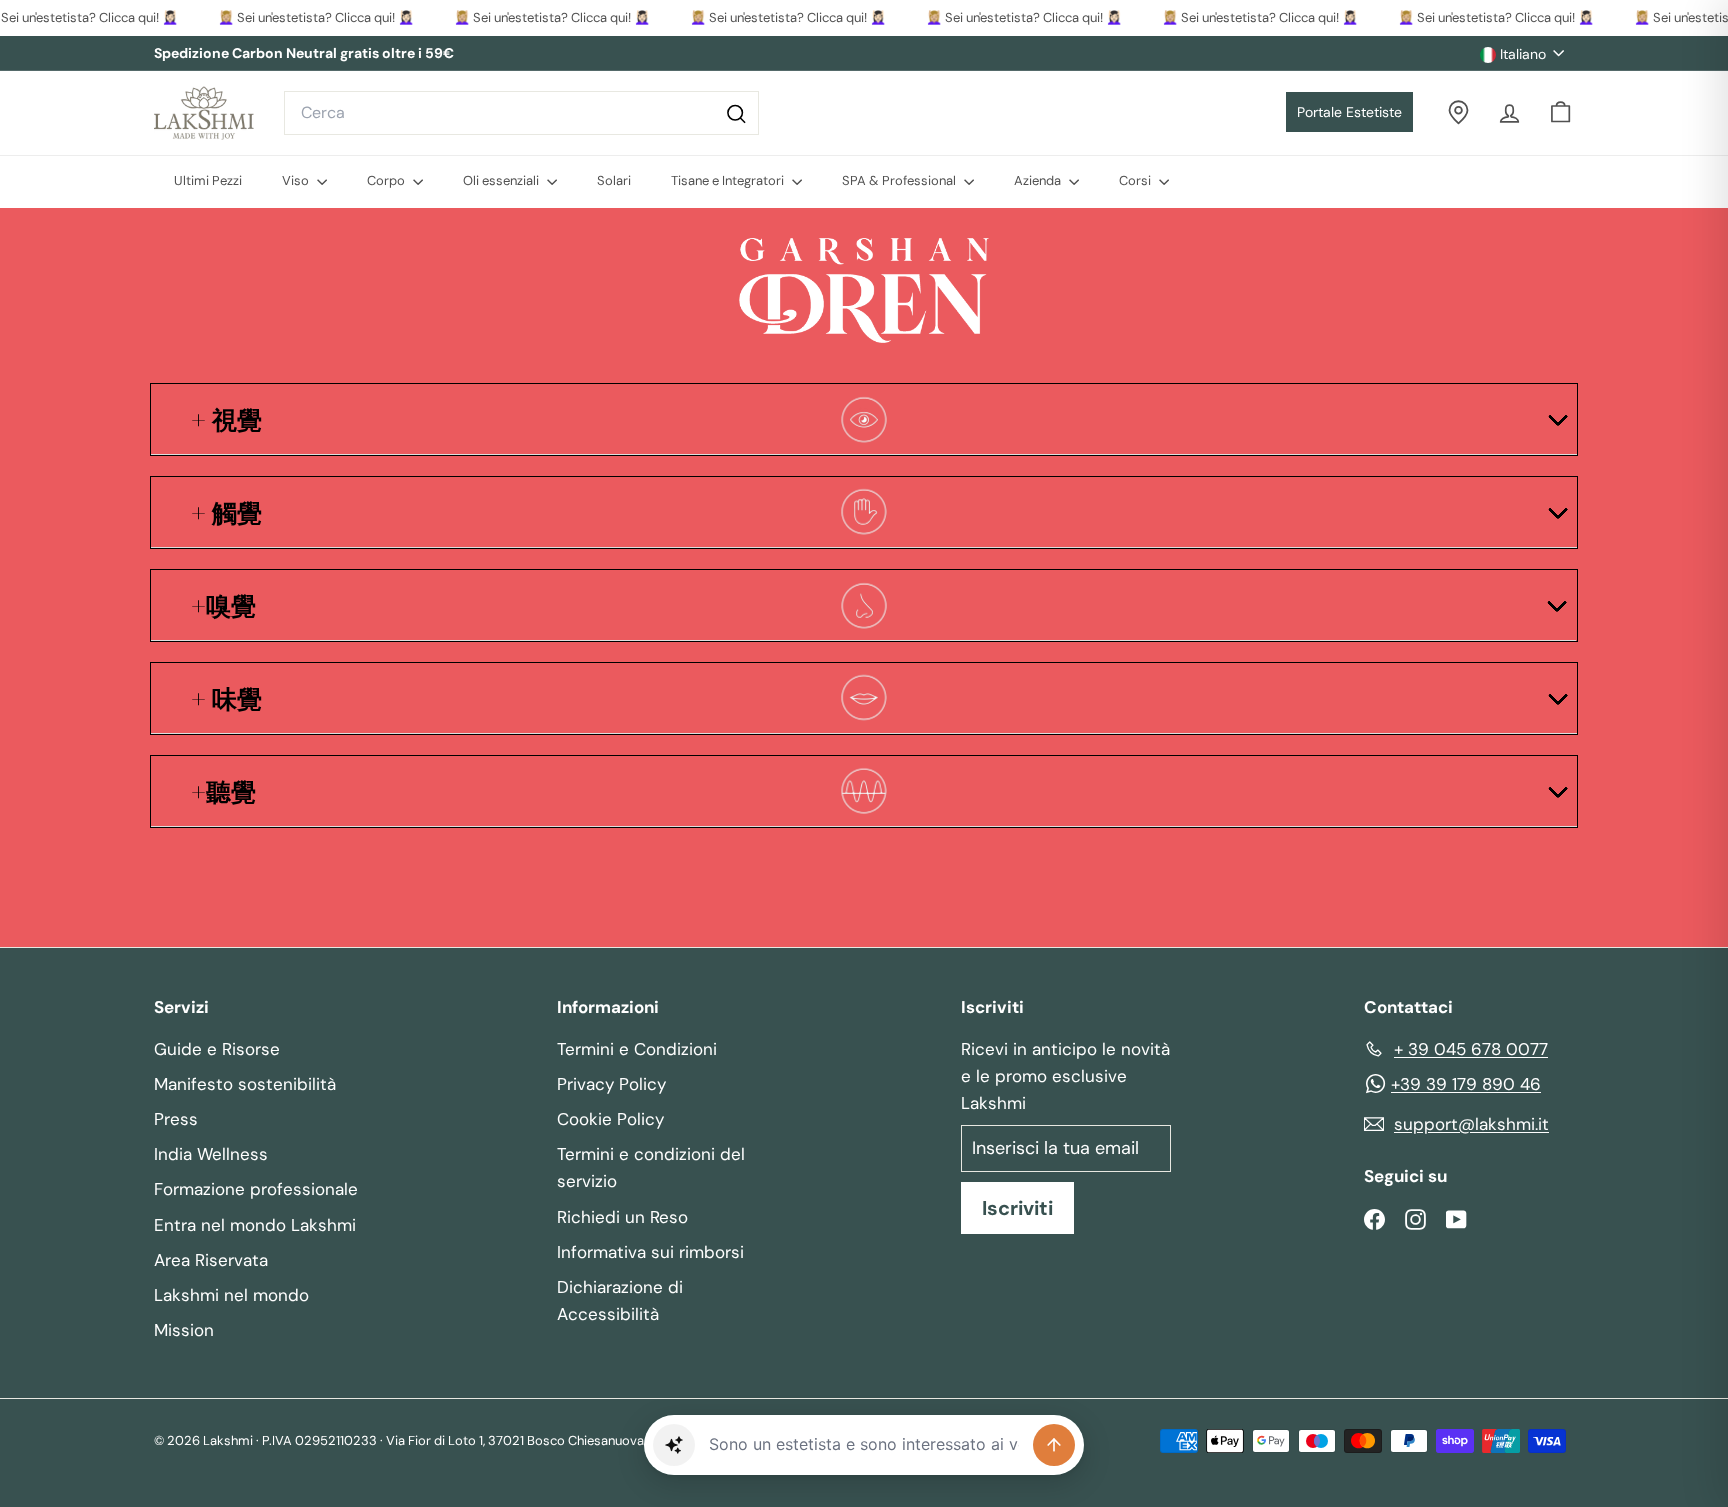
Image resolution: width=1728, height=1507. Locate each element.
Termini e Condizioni (637, 1049)
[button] (674, 1445)
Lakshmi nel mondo (231, 1295)
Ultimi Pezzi (208, 180)
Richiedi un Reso (622, 1217)
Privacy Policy (611, 1084)
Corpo (387, 180)
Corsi (1136, 180)
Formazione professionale (256, 1189)
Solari (614, 180)
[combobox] (521, 113)
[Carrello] (1560, 112)
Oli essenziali (502, 180)
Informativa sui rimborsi (650, 1252)
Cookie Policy (610, 1119)
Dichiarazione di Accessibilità (620, 1300)
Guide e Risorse (217, 1049)
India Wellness (211, 1154)
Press (176, 1119)
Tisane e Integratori (729, 180)
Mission (184, 1330)
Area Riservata (211, 1260)
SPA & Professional (900, 180)
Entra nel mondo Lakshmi (255, 1225)
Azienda (1039, 180)
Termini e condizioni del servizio (651, 1167)
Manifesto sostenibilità (245, 1084)
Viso (297, 180)
